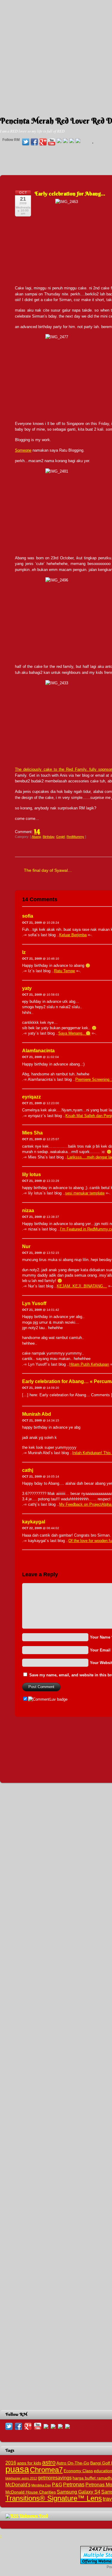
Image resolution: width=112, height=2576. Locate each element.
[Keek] (65, 141)
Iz (24, 952)
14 (37, 830)
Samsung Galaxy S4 (79, 2492)
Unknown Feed (34, 2516)
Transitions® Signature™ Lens (54, 2498)
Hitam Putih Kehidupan (89, 1364)
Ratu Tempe (65, 971)
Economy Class (78, 2471)
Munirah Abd (37, 1414)
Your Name (100, 1637)
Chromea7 (46, 2470)
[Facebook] (34, 142)
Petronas (74, 2484)
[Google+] (43, 142)
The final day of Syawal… (48, 870)
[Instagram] (59, 141)
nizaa (28, 1210)
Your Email (100, 1650)
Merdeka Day (41, 2485)
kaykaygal (34, 1522)
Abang (36, 837)
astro (49, 2462)
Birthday (49, 837)
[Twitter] (26, 142)
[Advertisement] (56, 56)
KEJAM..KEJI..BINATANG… (82, 1286)
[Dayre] (78, 141)
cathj (28, 1470)
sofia (28, 916)
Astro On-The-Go (73, 2463)
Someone (23, 450)
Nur (26, 1246)
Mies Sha (32, 1133)
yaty (27, 988)
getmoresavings (55, 2478)
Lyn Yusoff (34, 1303)
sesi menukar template (85, 1193)
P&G (57, 2485)
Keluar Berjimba (73, 935)
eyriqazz (32, 1097)
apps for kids (29, 2463)
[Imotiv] (72, 141)
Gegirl (60, 837)
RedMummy (75, 837)
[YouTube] (52, 142)
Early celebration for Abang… (70, 194)
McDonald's (18, 2485)
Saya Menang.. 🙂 (74, 1033)
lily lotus (32, 1174)
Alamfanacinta (38, 1051)
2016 (11, 2463)
